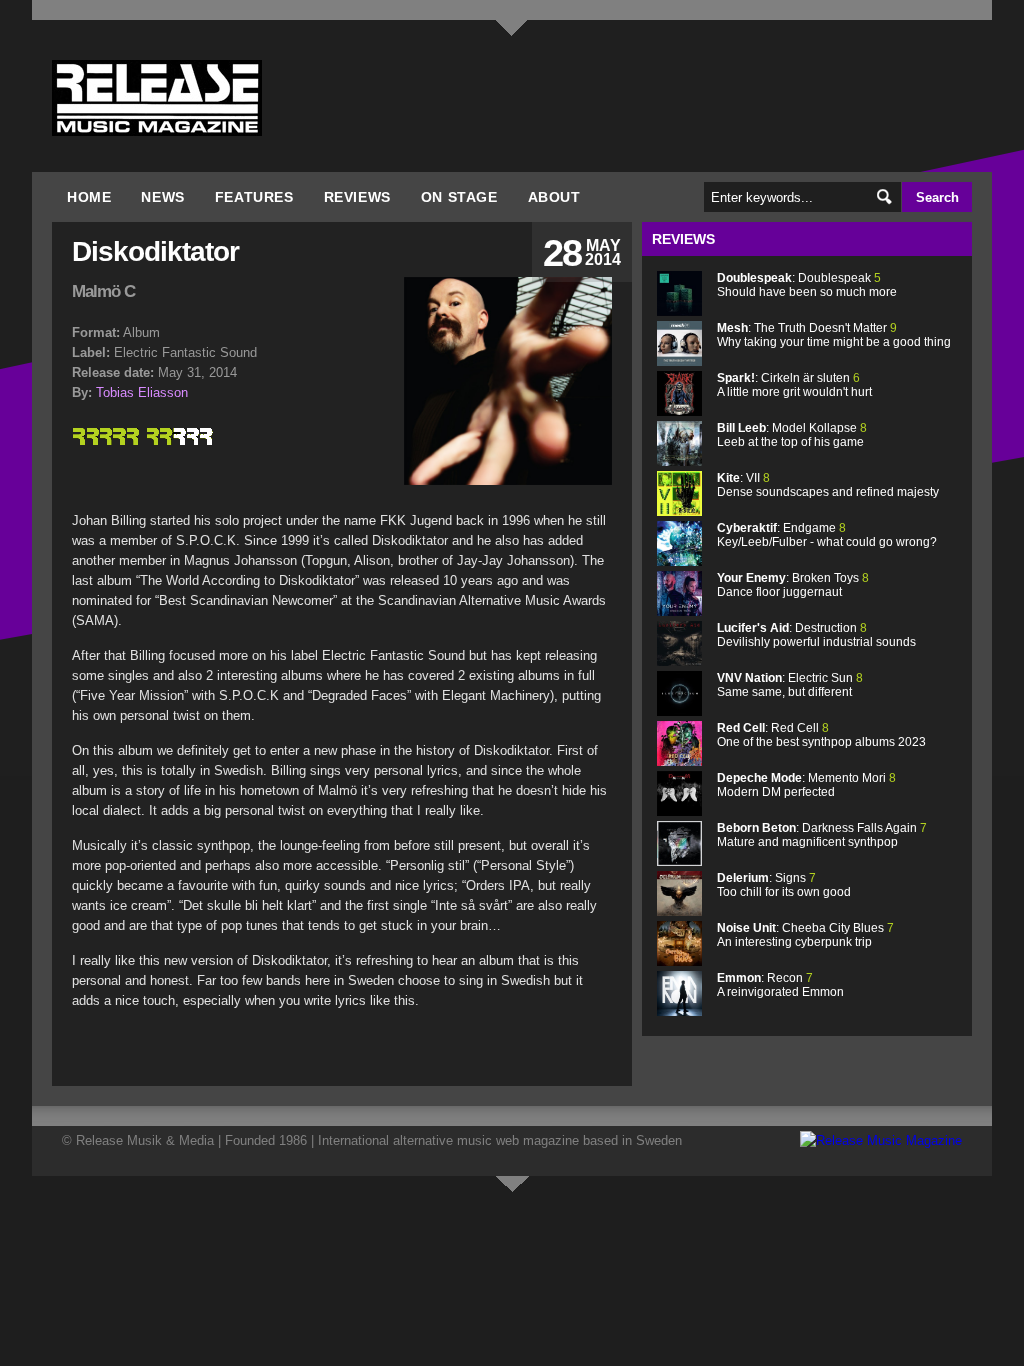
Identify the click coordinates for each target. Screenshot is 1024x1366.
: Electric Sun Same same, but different (790, 685)
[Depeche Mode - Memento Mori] (679, 811)
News (162, 197)
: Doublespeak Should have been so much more (807, 285)
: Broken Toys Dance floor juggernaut (793, 585)
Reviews (357, 197)
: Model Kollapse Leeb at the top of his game (792, 435)
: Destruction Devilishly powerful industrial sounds (816, 635)
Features (254, 197)
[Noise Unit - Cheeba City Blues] (679, 961)
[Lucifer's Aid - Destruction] (679, 661)
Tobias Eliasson (142, 392)
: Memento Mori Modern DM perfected (806, 785)
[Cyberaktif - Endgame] (679, 561)
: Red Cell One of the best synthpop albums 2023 (821, 735)
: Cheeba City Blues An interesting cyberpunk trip (805, 935)
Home (89, 197)
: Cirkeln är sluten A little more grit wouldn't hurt (794, 385)
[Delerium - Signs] (679, 911)
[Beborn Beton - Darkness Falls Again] (679, 861)
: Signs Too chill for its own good (784, 885)
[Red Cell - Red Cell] (679, 761)
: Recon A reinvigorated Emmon (780, 985)
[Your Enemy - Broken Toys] (679, 611)
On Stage (459, 197)
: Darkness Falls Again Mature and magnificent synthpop (822, 835)
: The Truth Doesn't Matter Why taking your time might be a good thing (834, 335)
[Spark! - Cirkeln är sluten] (679, 411)
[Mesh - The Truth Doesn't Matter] (679, 361)
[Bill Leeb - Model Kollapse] (679, 461)
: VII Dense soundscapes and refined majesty (828, 485)
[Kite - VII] (679, 511)
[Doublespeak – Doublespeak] (679, 311)
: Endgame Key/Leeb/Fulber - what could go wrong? (827, 535)
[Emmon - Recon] (679, 1011)
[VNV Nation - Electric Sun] (679, 711)
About (554, 197)
